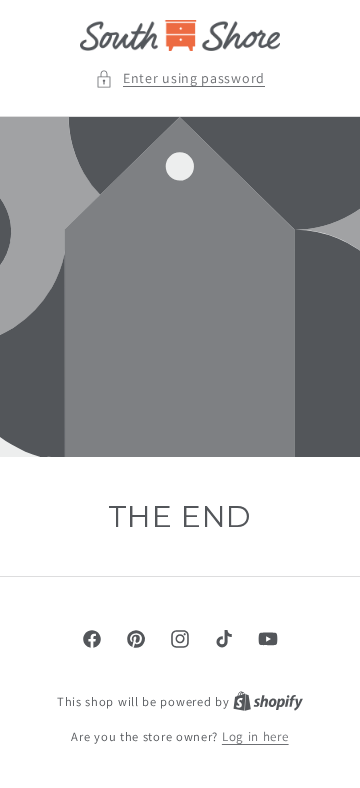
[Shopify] (268, 701)
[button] (180, 78)
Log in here (255, 736)
